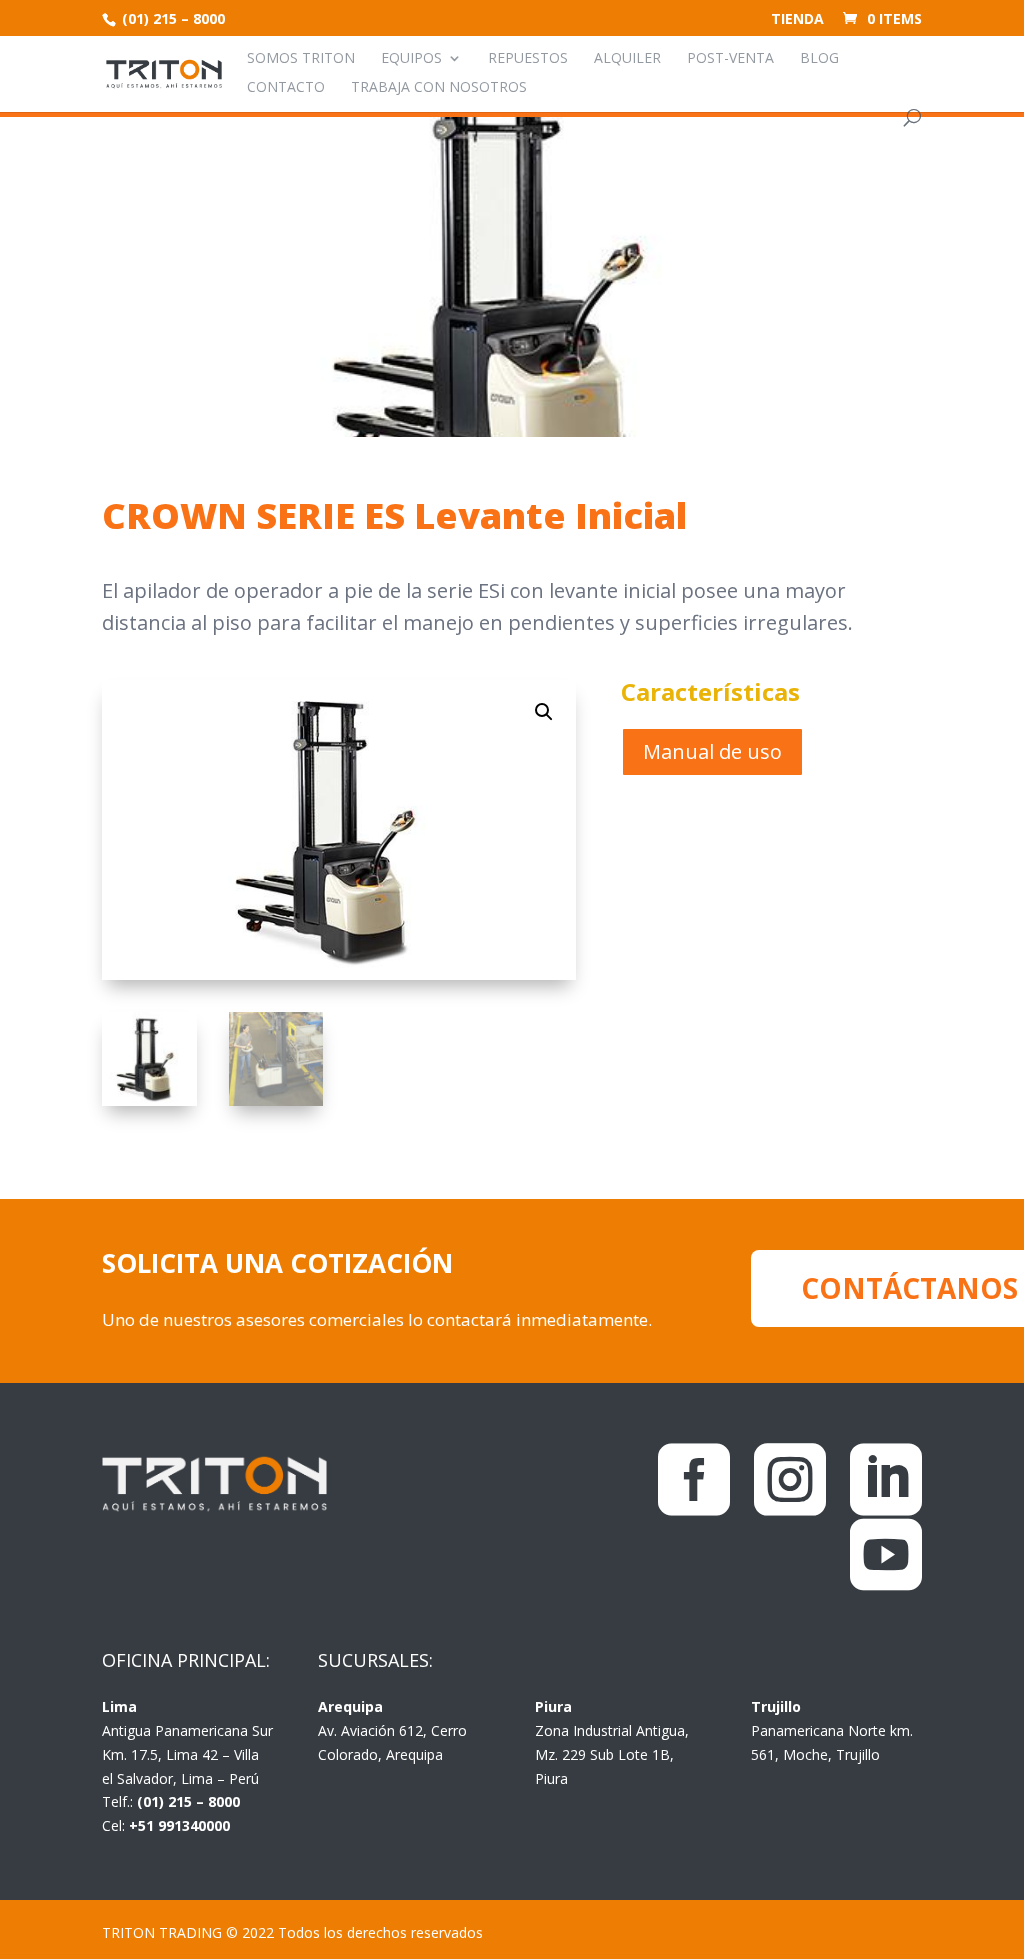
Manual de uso (712, 751)
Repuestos (528, 59)
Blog (819, 59)
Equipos (411, 59)
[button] (544, 712)
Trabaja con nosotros (439, 88)
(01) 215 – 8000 (171, 18)
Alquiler (627, 59)
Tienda (797, 20)
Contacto (286, 88)
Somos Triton (301, 59)
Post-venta (730, 59)
